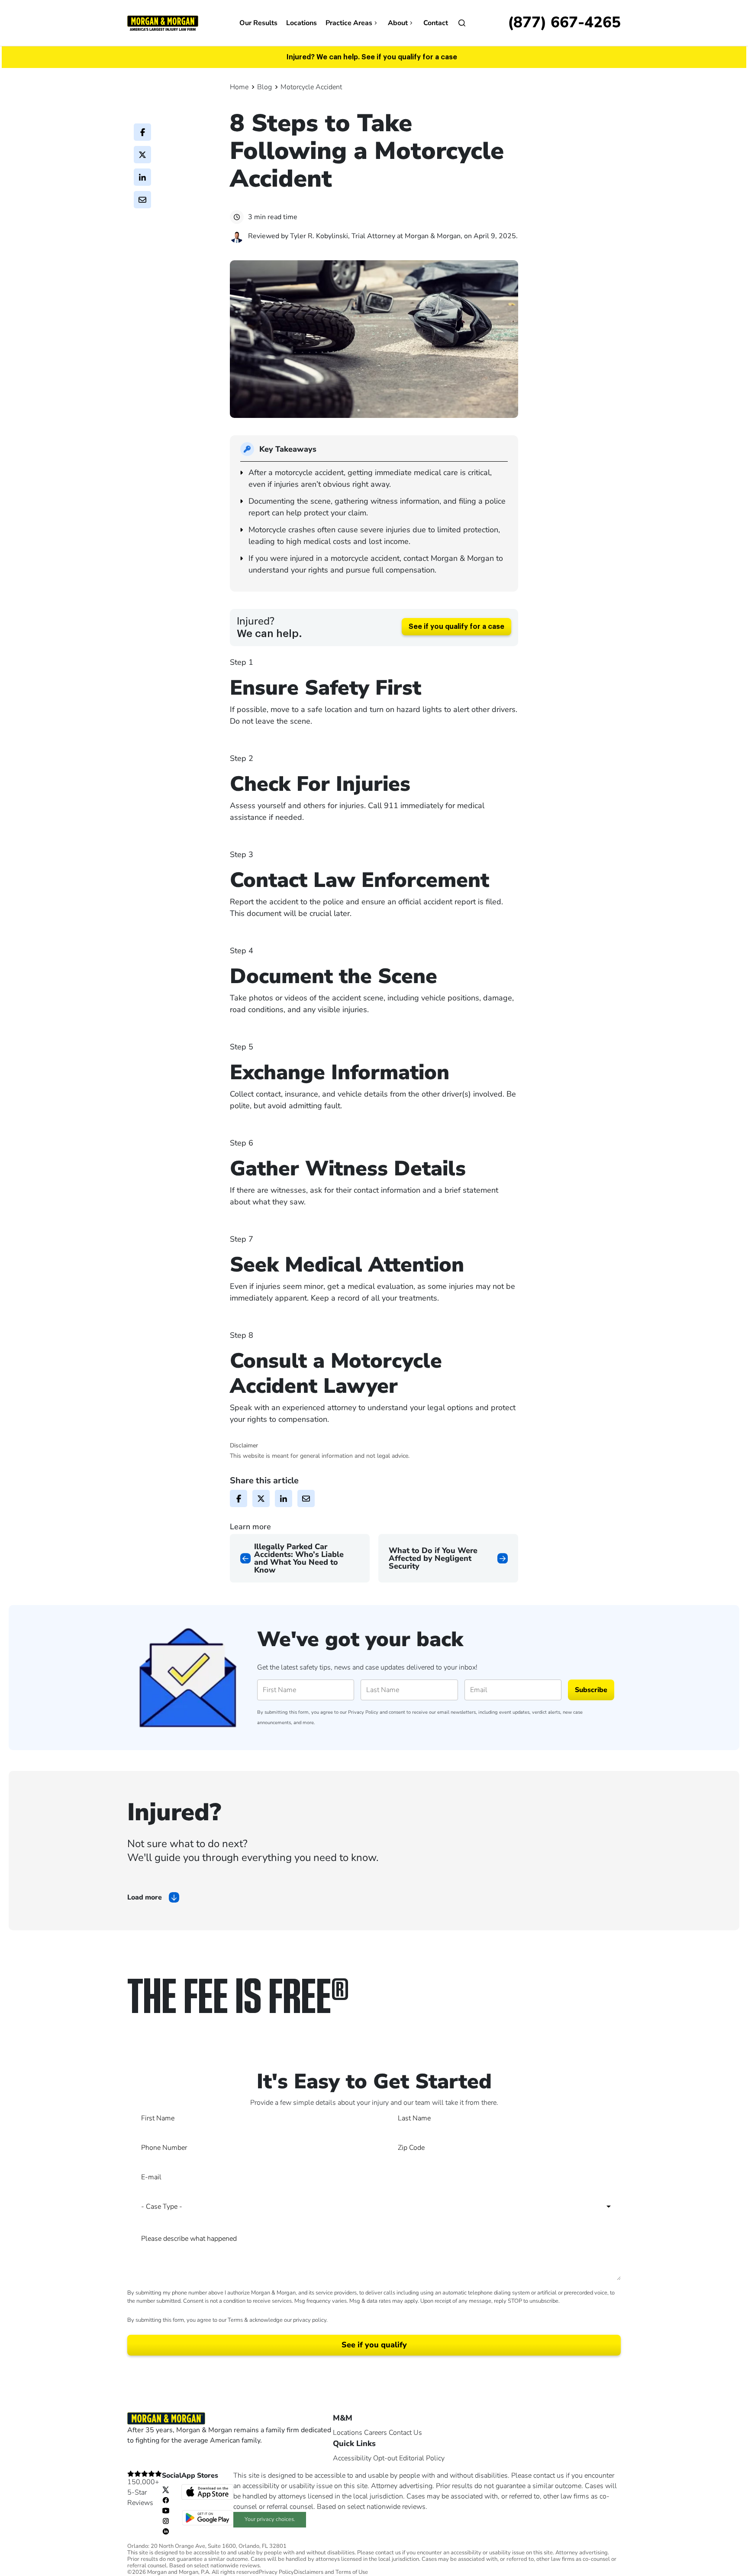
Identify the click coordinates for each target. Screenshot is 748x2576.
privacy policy (310, 2320)
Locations (301, 23)
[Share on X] (142, 155)
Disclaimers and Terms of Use (331, 2572)
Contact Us (405, 2433)
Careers (376, 2433)
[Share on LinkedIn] (142, 177)
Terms (235, 2320)
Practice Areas (349, 23)
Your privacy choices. (270, 2519)
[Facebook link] (166, 2500)
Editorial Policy (422, 2458)
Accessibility (352, 2458)
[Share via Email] (142, 200)
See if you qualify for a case (456, 627)
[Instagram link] (166, 2521)
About (398, 23)
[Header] (163, 23)
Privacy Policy (363, 1712)
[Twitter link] (166, 2489)
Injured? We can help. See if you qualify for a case (372, 57)
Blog (264, 87)
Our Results (258, 23)
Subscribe (591, 1690)
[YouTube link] (166, 2510)
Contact (436, 23)
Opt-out (385, 2458)
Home (239, 87)
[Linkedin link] (166, 2531)
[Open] (462, 23)
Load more (145, 1897)
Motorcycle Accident (311, 87)
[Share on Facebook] (142, 132)
